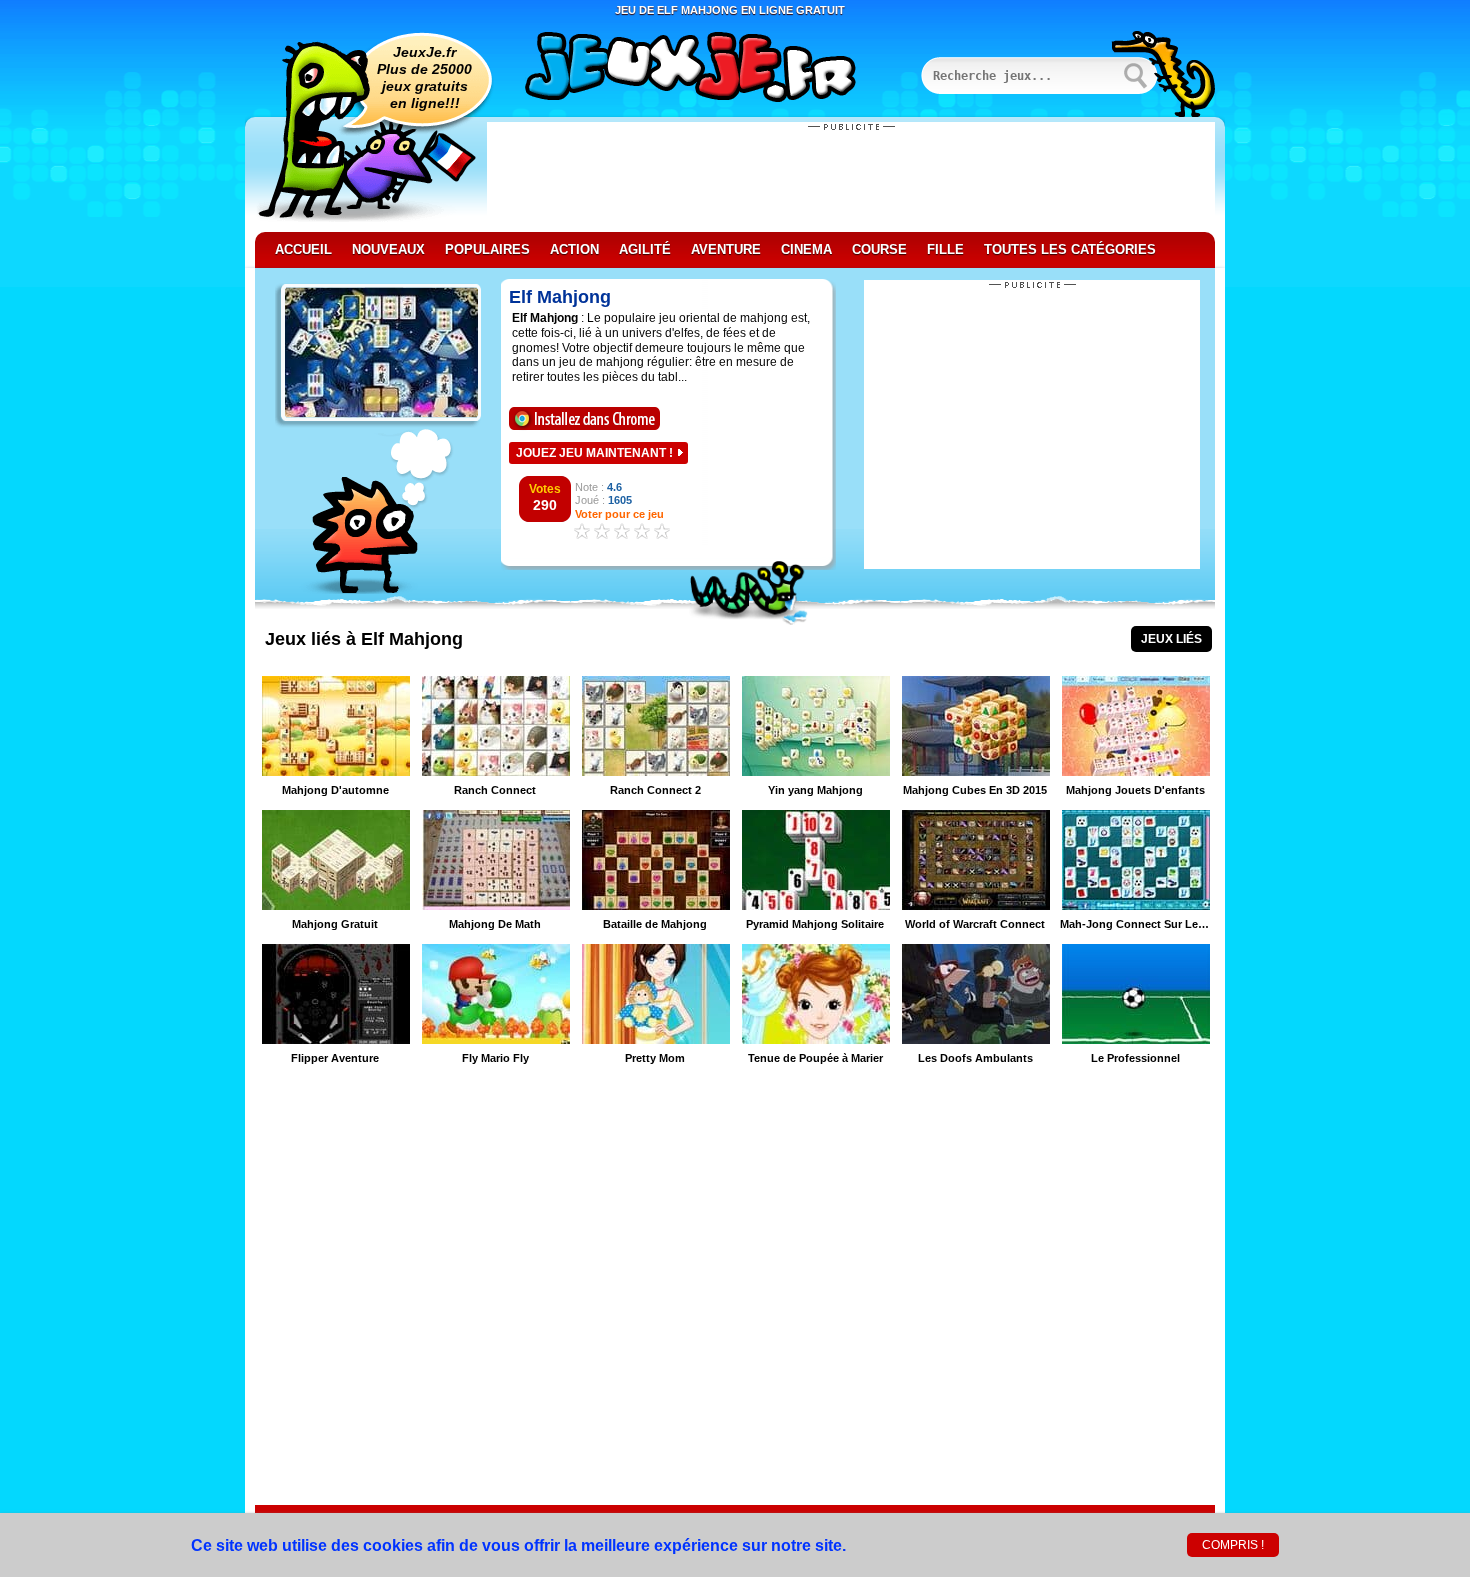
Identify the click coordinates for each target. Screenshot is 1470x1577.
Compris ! (1233, 1545)
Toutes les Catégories (1070, 249)
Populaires (487, 249)
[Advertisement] (851, 177)
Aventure (726, 249)
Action (574, 249)
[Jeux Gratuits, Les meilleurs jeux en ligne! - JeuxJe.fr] (715, 69)
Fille (945, 249)
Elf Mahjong (560, 297)
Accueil (303, 249)
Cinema (806, 249)
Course (879, 249)
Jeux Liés (1171, 639)
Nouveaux (388, 249)
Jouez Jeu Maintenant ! (594, 453)
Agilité (645, 249)
